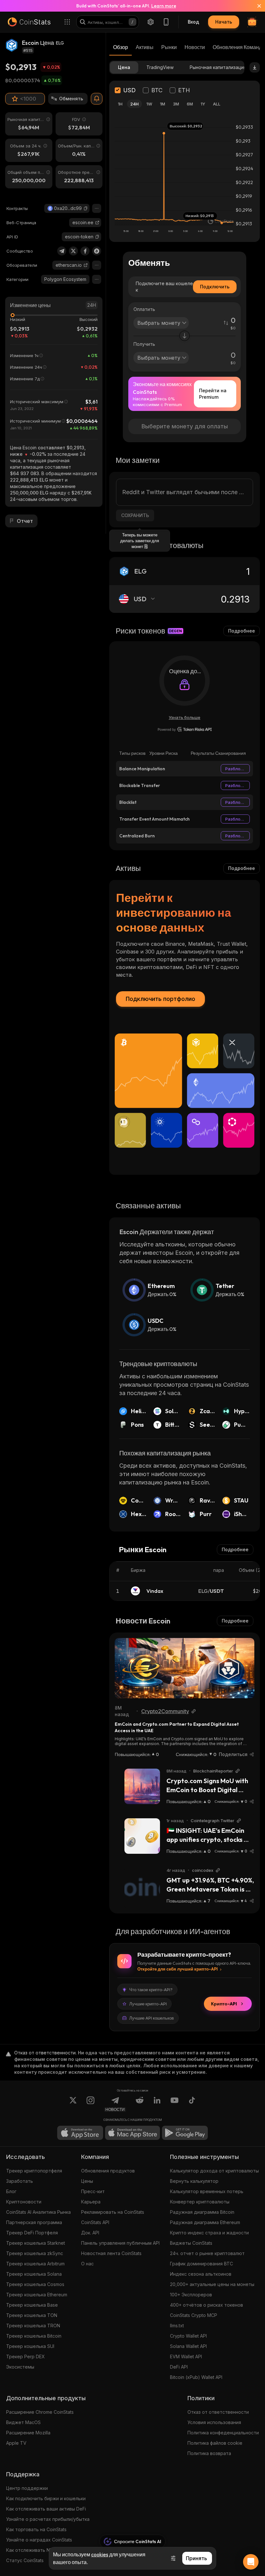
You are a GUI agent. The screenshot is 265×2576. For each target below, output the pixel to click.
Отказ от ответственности (218, 2412)
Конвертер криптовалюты (200, 2202)
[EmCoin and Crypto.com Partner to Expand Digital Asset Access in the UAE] (185, 1668)
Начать (224, 22)
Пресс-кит (93, 2191)
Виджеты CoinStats (191, 2243)
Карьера (91, 2202)
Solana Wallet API (188, 2346)
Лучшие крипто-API (148, 2004)
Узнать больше (185, 717)
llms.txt (177, 2326)
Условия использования (214, 2422)
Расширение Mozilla (28, 2433)
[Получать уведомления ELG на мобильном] (97, 99)
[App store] (80, 2133)
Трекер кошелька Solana (34, 2274)
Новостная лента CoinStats (111, 2253)
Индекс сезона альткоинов (201, 2274)
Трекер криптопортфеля (34, 2171)
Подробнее (242, 631)
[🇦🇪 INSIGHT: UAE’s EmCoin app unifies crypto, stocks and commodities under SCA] (142, 1836)
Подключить (215, 287)
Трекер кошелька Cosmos (35, 2284)
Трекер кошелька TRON (33, 2326)
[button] (86, 208)
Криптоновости (24, 2202)
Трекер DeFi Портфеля (32, 2233)
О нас (87, 2264)
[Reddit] (140, 2104)
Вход (193, 22)
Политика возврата (209, 2453)
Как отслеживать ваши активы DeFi (46, 2509)
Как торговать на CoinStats (36, 2529)
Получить (144, 344)
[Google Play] (185, 2133)
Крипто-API (224, 2004)
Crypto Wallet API (188, 2336)
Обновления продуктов (108, 2171)
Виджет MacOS (23, 2422)
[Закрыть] (255, 6)
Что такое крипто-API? (151, 1990)
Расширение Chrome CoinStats (40, 2412)
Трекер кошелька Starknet (36, 2243)
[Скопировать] (86, 208)
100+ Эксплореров (191, 2295)
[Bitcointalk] (97, 251)
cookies (100, 2554)
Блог (11, 2191)
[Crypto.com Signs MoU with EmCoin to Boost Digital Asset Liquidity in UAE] (142, 1786)
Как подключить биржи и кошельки (46, 2498)
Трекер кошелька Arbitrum (35, 2264)
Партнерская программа (34, 2222)
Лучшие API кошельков (152, 2018)
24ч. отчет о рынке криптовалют (207, 2253)
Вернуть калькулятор (194, 2181)
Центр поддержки (27, 2488)
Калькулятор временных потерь (207, 2191)
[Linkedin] (157, 2104)
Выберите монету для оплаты (185, 426)
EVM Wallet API (186, 2356)
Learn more (164, 6)
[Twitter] (73, 251)
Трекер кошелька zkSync (35, 2253)
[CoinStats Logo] (29, 22)
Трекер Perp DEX (26, 2356)
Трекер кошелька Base (32, 2305)
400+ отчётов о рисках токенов (207, 2305)
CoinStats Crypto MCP (194, 2315)
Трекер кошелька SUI (30, 2346)
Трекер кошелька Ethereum (37, 2295)
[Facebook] (85, 251)
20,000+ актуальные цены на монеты (212, 2284)
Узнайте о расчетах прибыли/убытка (48, 2519)
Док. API (90, 2233)
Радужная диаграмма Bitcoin (202, 2212)
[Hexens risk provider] (185, 729)
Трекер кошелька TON (32, 2315)
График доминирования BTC (201, 2264)
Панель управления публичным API (120, 2243)
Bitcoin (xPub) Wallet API (196, 2377)
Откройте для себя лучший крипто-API (178, 1969)
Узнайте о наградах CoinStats (39, 2540)
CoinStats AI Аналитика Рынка (38, 2212)
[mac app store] (132, 2133)
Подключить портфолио (160, 999)
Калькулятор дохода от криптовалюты (214, 2171)
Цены (87, 2181)
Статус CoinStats (25, 2560)
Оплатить (144, 309)
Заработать (20, 2181)
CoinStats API (95, 2222)
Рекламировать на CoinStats (113, 2212)
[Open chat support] (251, 2562)
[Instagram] (90, 2104)
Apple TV (16, 2443)
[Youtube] (175, 2104)
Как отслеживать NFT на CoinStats (45, 2550)
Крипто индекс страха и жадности (209, 2233)
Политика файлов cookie (215, 2443)
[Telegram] (62, 251)
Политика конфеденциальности (223, 2433)
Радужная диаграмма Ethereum (205, 2222)
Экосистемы (20, 2367)
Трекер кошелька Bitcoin (34, 2336)
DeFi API (179, 2367)
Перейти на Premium (213, 394)
